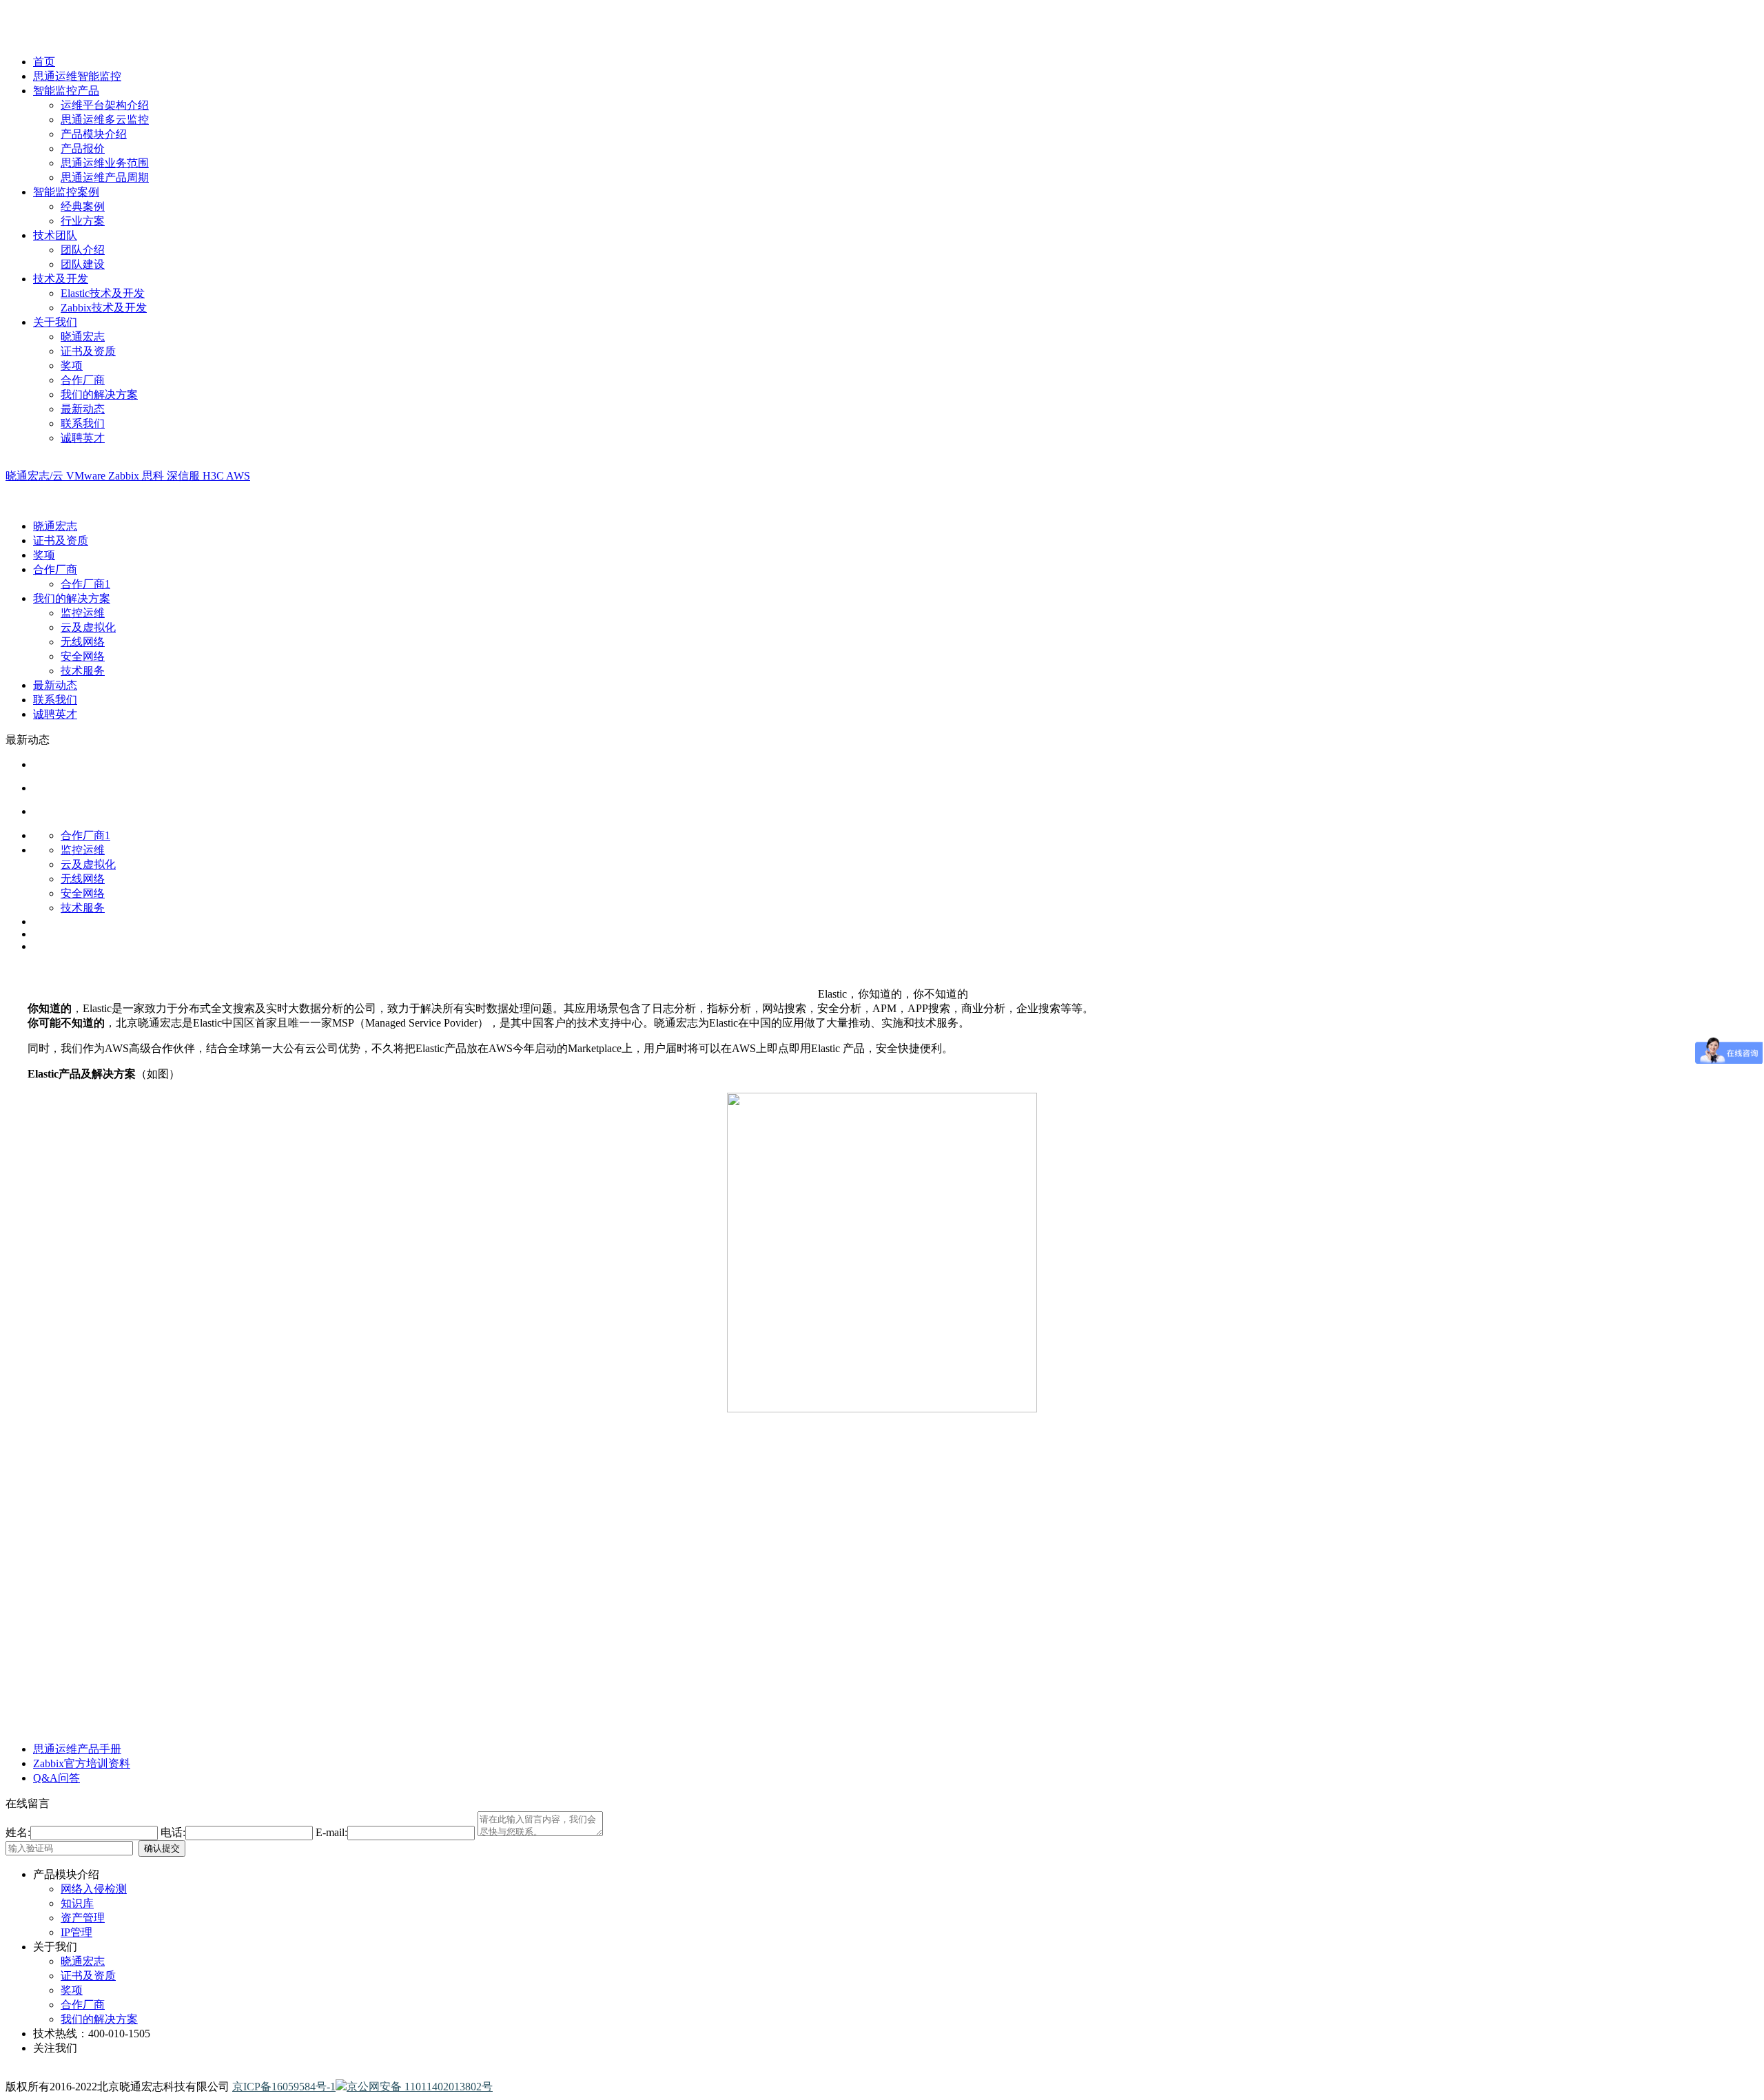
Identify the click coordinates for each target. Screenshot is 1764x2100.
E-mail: (331, 1832)
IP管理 (76, 1932)
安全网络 (83, 656)
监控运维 (83, 613)
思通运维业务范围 (105, 163)
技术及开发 (61, 279)
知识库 (77, 1903)
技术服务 (83, 671)
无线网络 (83, 642)
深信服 (185, 476)
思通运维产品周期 (105, 177)
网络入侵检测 (94, 1889)
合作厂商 (83, 380)
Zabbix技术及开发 (104, 308)
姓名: (18, 1832)
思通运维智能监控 (77, 76)
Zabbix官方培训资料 (82, 1763)
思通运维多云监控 (105, 120)
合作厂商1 (85, 584)
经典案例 (83, 206)
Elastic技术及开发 (103, 293)
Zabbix (125, 476)
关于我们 (55, 322)
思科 (154, 476)
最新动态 (83, 409)
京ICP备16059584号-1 (284, 2087)
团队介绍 (83, 250)
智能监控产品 (66, 91)
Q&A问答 (57, 1778)
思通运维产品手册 (77, 1749)
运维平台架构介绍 (105, 105)
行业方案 (83, 221)
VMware (87, 476)
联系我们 (83, 423)
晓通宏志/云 (36, 476)
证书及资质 (88, 351)
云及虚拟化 (88, 627)
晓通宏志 (83, 337)
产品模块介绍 (94, 134)
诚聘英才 (83, 438)
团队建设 (83, 264)
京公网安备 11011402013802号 (420, 2087)
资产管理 (83, 1918)
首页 (44, 62)
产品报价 (83, 148)
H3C (214, 476)
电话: (173, 1832)
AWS (238, 476)
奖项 (72, 366)
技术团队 (55, 235)
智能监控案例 (66, 192)
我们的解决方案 (99, 394)
